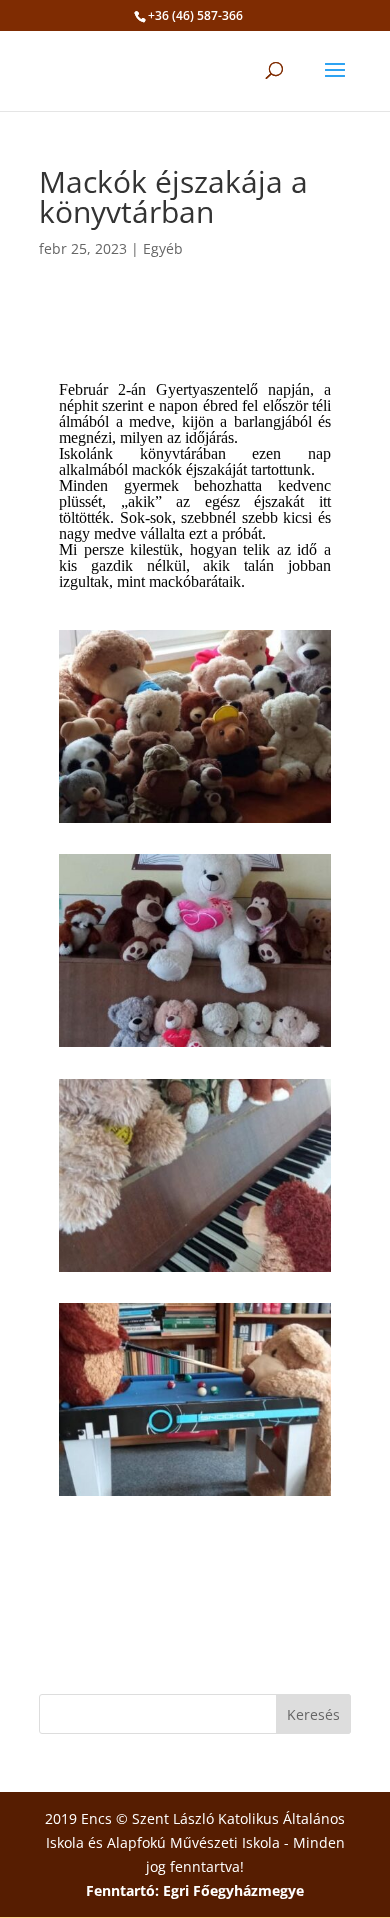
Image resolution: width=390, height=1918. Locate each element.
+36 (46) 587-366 (195, 15)
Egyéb (163, 248)
